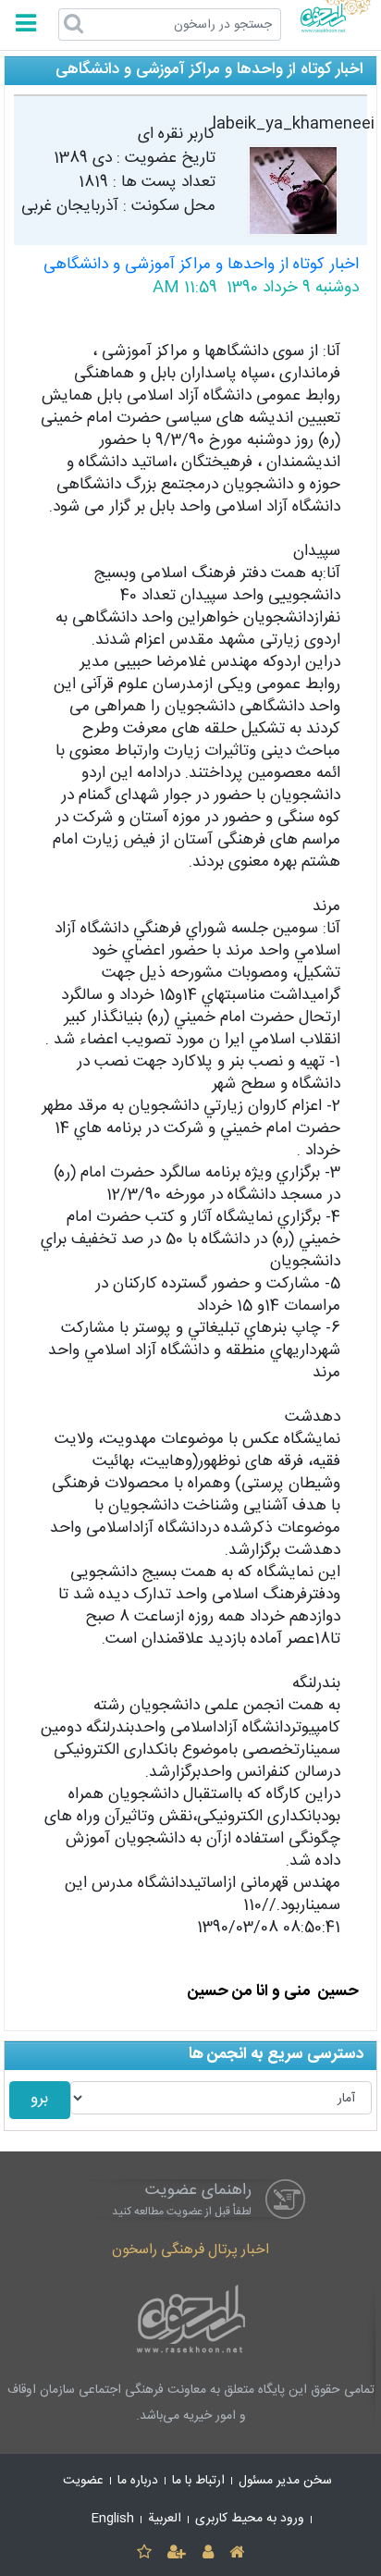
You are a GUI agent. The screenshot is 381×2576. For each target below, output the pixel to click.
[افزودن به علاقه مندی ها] (144, 2553)
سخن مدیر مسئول (285, 2481)
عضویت (83, 2481)
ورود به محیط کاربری (250, 2519)
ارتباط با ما (198, 2481)
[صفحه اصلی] (236, 2553)
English (113, 2519)
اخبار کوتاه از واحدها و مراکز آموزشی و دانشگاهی (201, 265)
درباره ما (138, 2481)
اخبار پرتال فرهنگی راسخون (190, 2250)
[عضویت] (177, 2553)
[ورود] (208, 2553)
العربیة (165, 2519)
